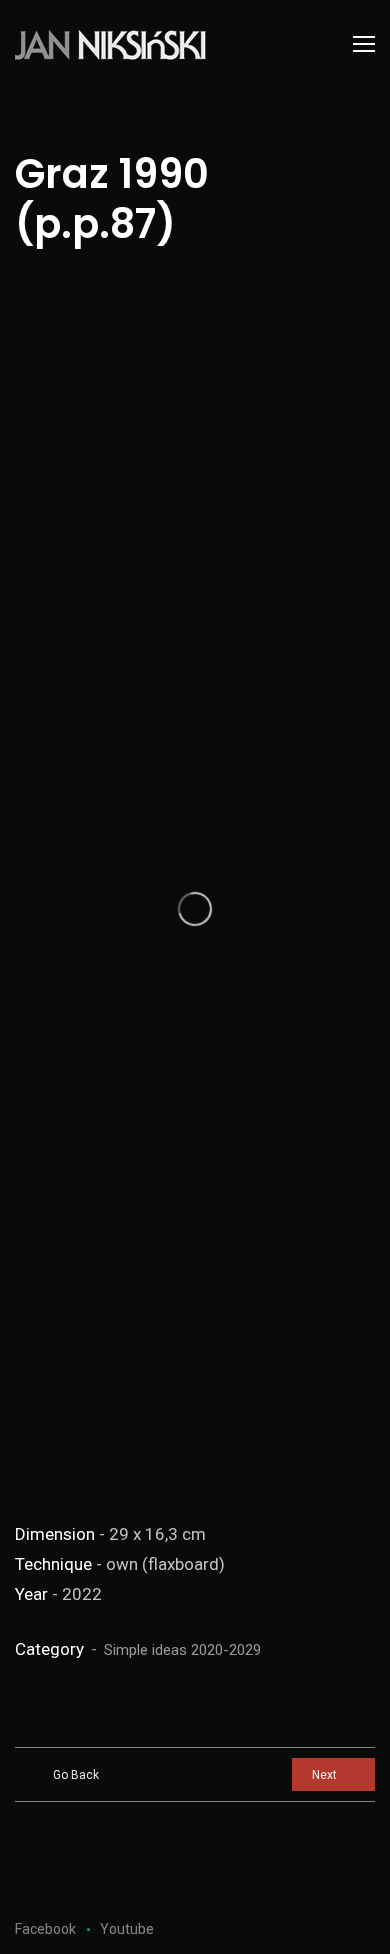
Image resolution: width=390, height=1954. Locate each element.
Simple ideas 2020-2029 (182, 1650)
